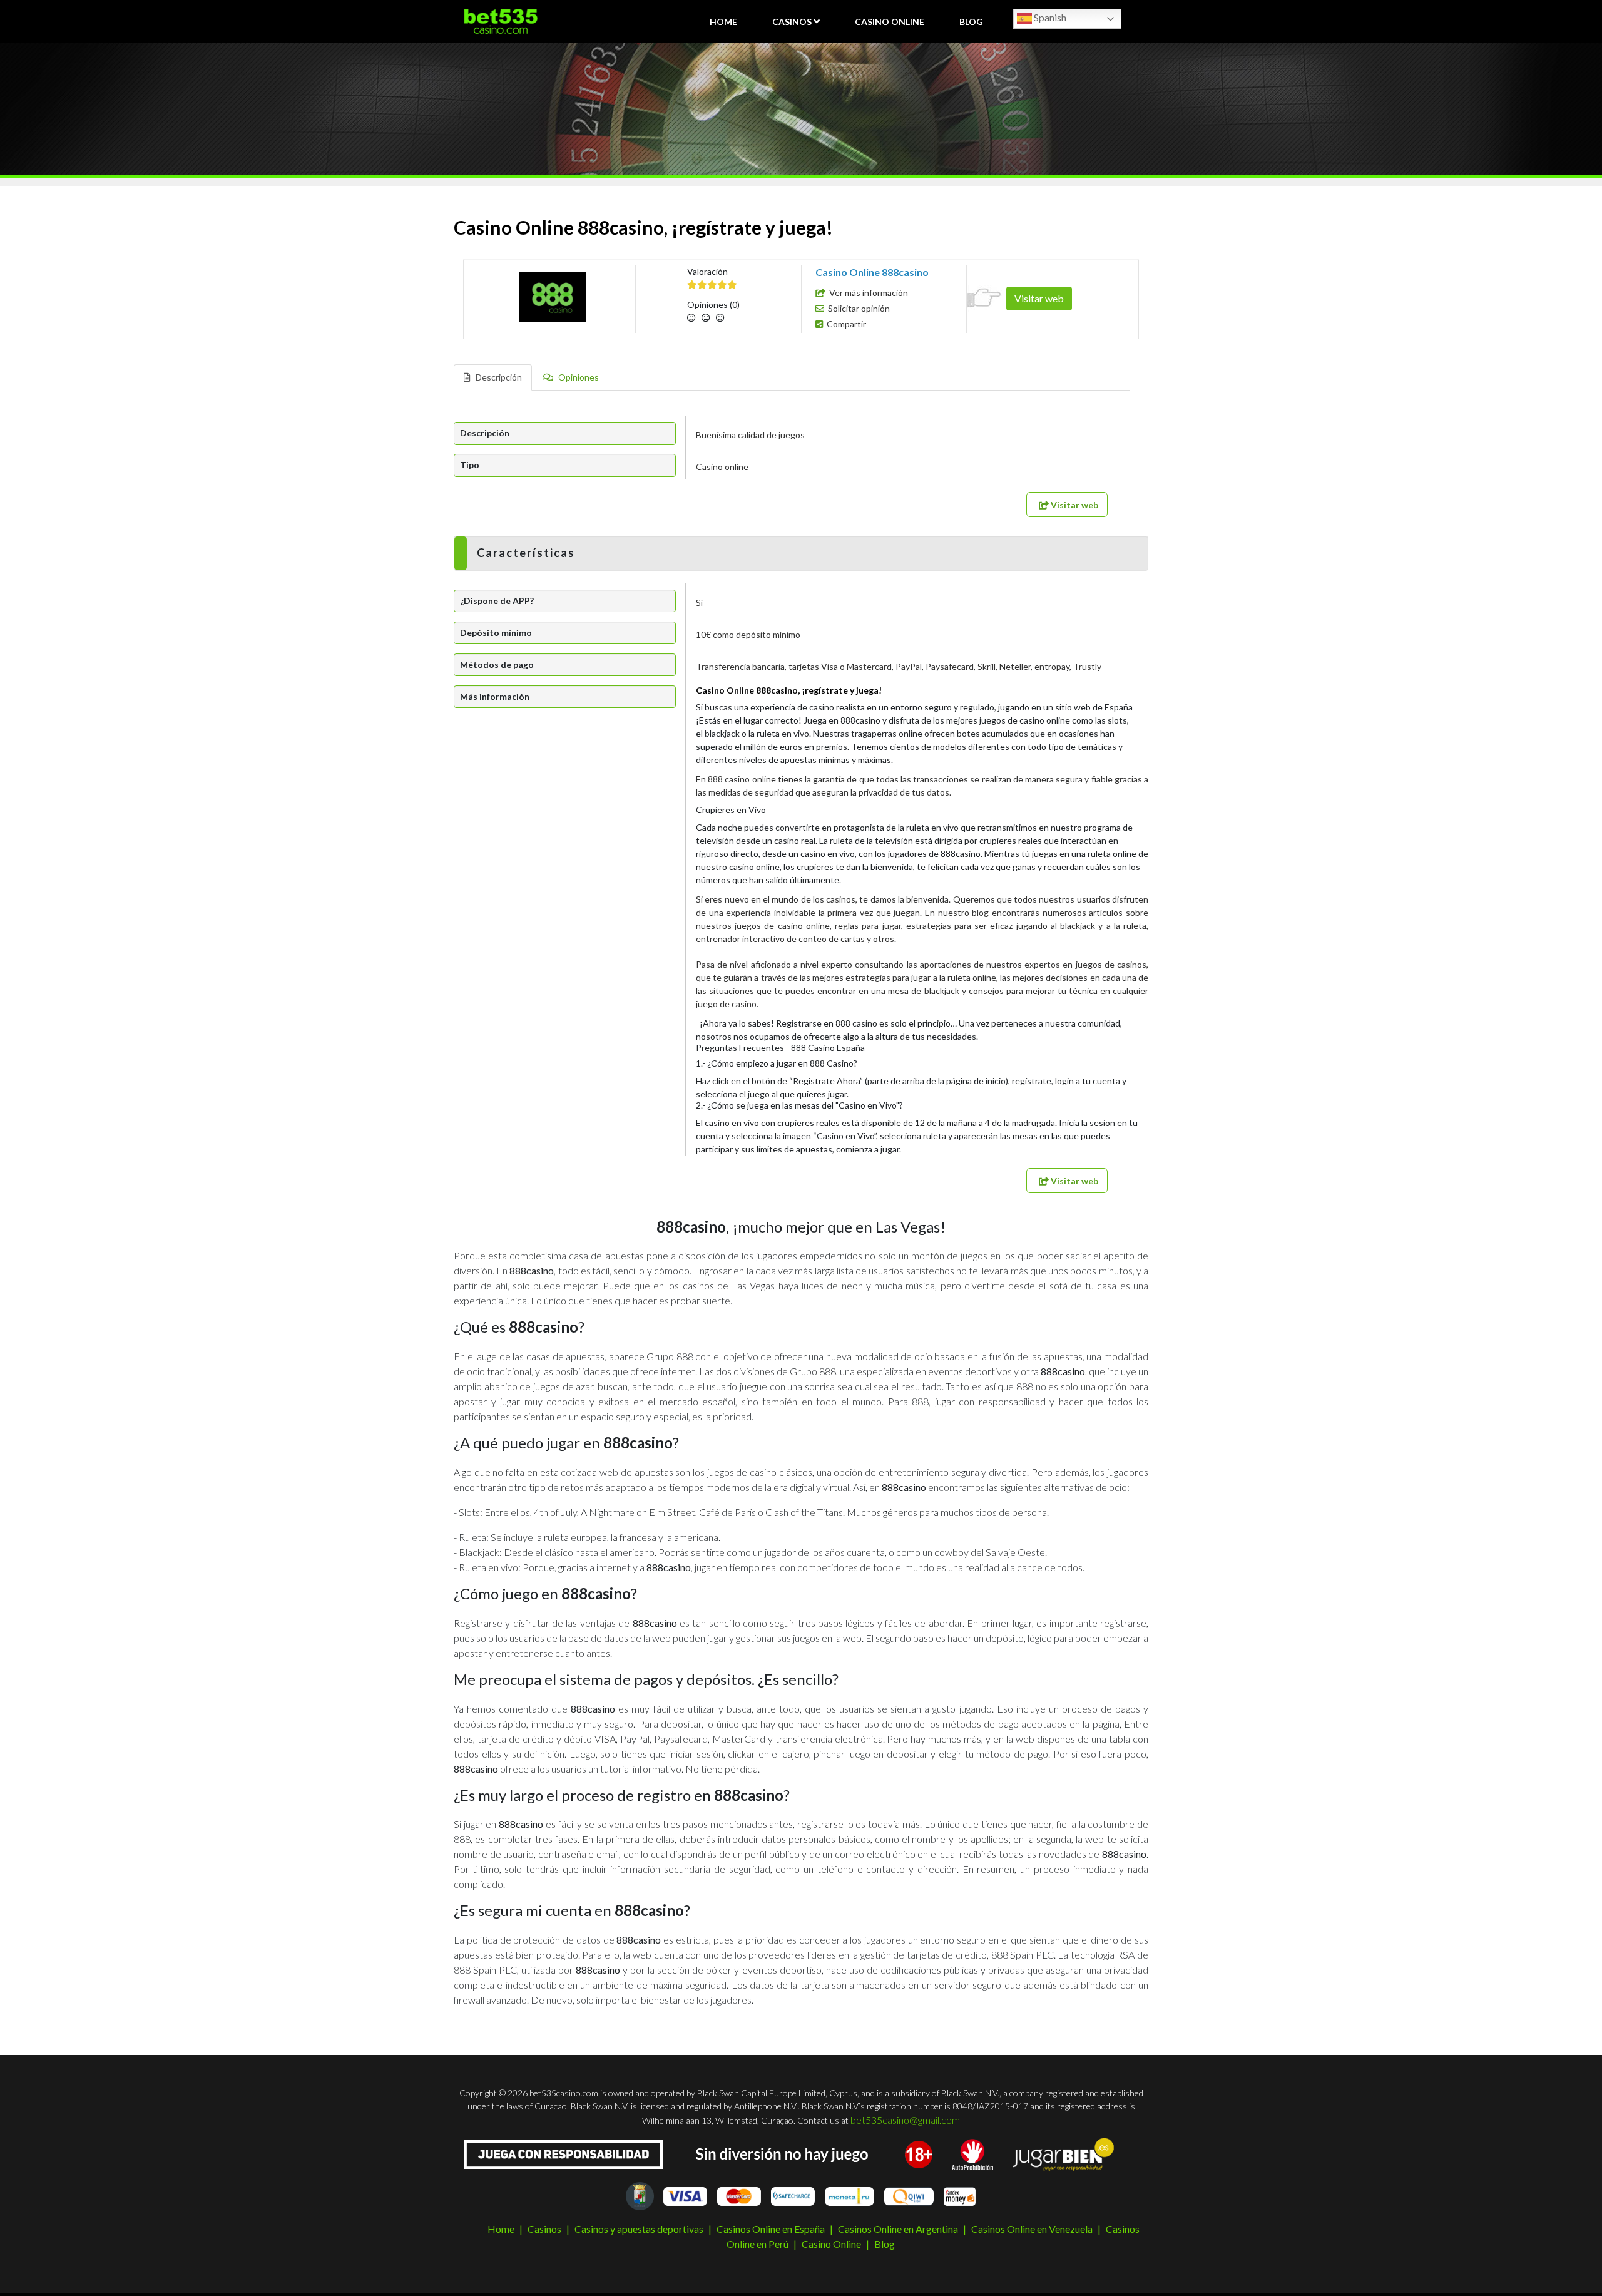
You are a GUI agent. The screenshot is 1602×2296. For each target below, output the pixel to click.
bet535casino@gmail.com (905, 2120)
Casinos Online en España (771, 2229)
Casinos (792, 22)
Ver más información (869, 293)
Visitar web (1039, 298)
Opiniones (578, 377)
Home (723, 22)
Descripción (498, 377)
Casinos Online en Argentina (898, 2229)
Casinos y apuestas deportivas (639, 2229)
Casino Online (890, 22)
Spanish (1049, 17)
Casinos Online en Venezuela (1032, 2229)
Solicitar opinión (859, 308)
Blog (971, 22)
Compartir (846, 324)
